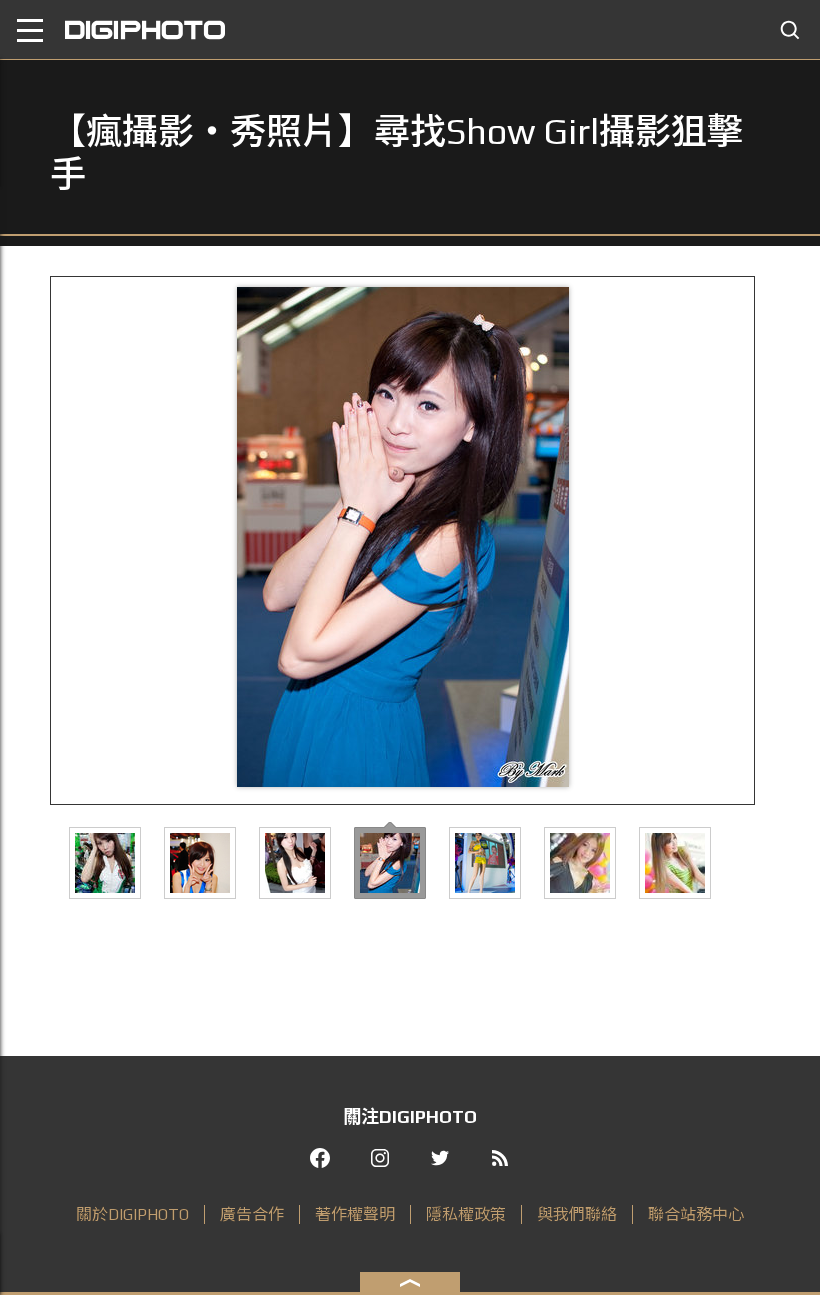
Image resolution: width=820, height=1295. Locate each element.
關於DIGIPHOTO (132, 1214)
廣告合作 (252, 1214)
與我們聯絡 (577, 1214)
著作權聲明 (355, 1214)
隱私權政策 (466, 1214)
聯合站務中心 (696, 1214)
